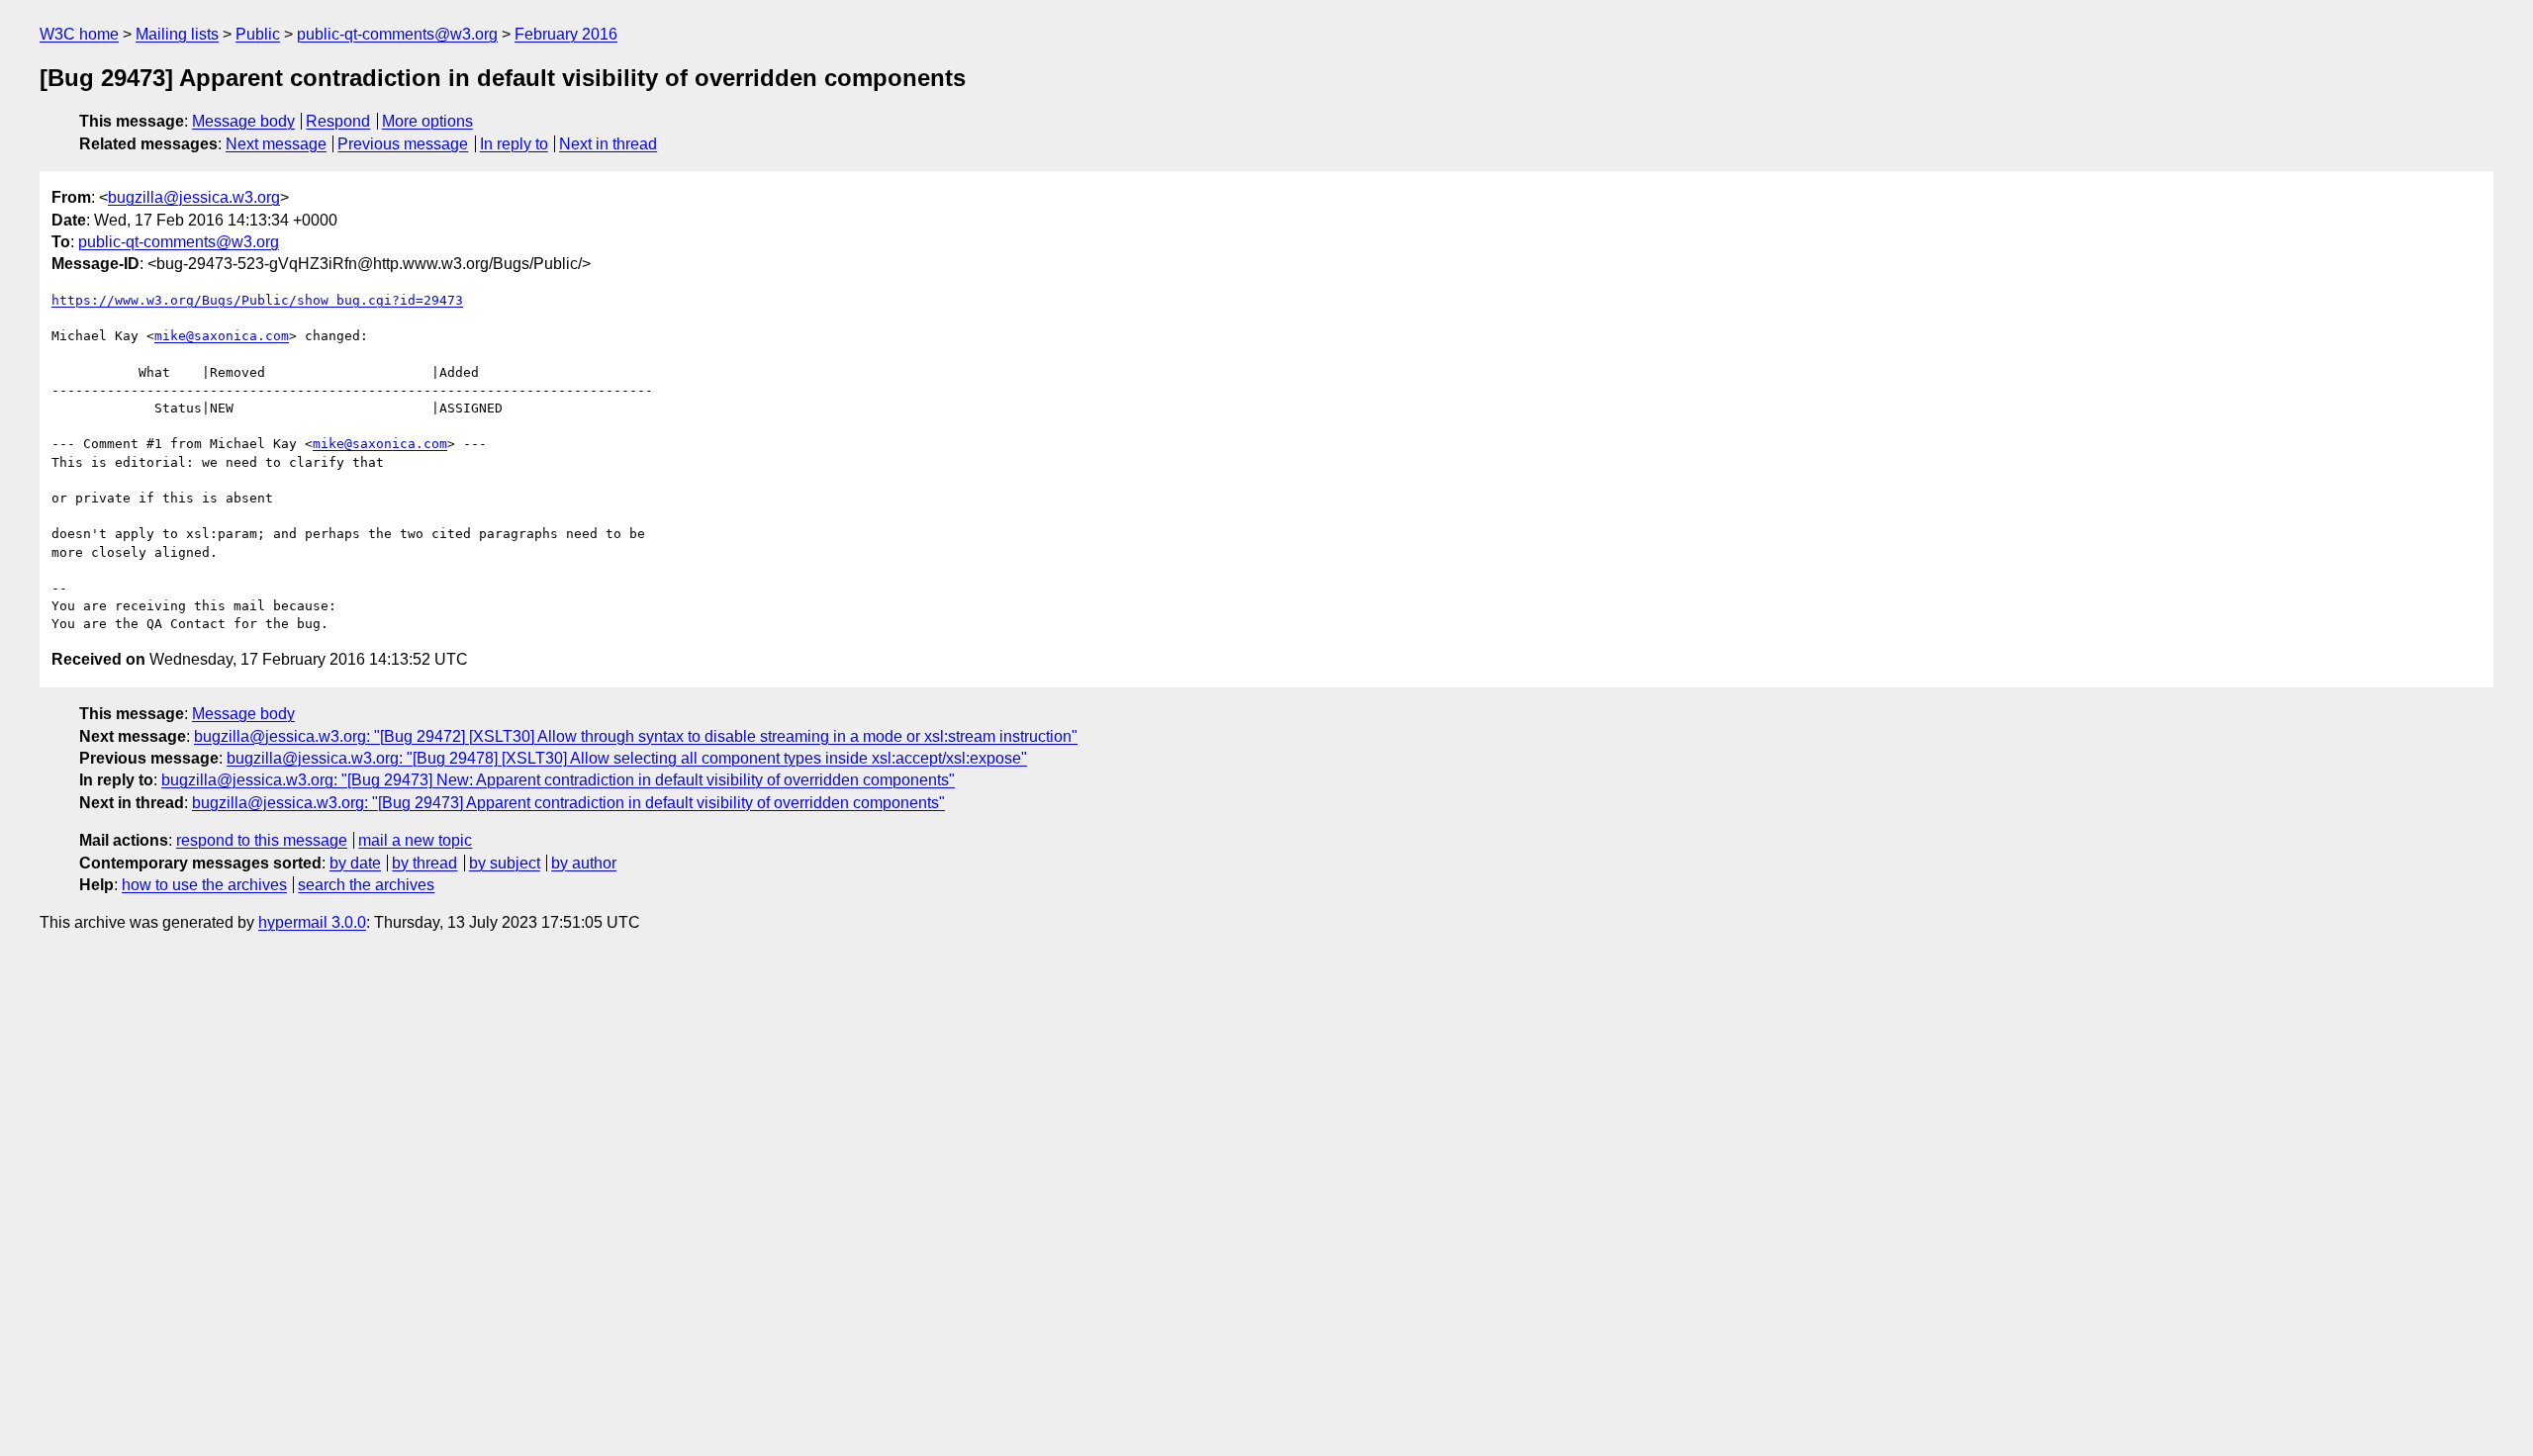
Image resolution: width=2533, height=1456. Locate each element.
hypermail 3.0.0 (312, 922)
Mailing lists (177, 34)
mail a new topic (415, 840)
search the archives (366, 885)
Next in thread (608, 144)
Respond (338, 121)
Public (258, 34)
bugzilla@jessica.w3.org (194, 197)
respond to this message (262, 840)
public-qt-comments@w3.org (397, 34)
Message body (243, 121)
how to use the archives (204, 885)
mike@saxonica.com (222, 336)
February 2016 (566, 34)
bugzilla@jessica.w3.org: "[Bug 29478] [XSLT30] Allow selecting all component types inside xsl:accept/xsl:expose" (627, 758)
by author (584, 863)
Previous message (403, 144)
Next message (276, 144)
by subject (505, 863)
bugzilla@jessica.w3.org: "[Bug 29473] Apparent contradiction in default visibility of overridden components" (568, 803)
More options (427, 121)
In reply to (514, 144)
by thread (424, 863)
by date (355, 863)
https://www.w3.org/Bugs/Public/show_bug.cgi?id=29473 (257, 300)
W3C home (79, 34)
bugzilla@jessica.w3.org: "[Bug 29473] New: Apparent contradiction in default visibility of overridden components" (558, 780)
